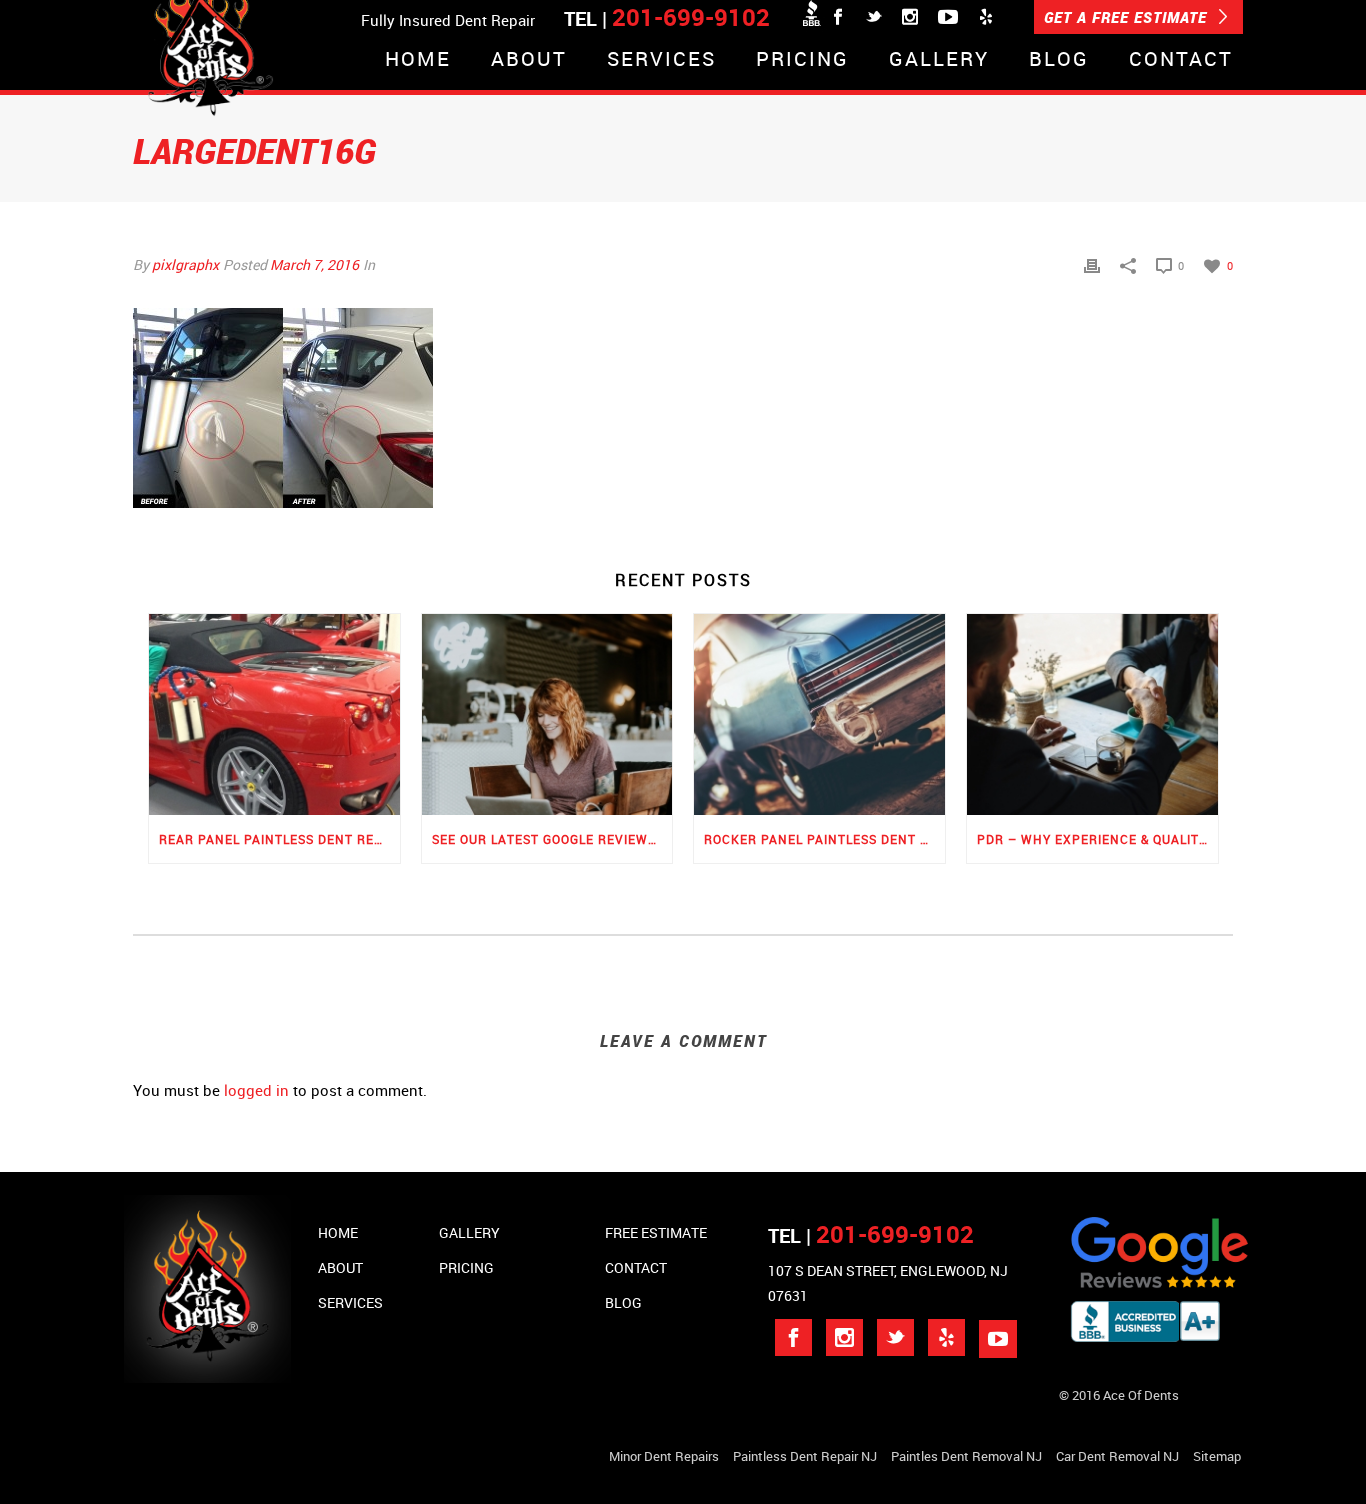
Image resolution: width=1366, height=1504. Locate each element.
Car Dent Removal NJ (1117, 1456)
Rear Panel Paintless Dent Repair (279, 839)
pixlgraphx (185, 264)
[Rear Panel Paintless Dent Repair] (274, 714)
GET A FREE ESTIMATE (1128, 17)
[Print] (1092, 264)
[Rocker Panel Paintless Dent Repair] (819, 714)
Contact (1181, 60)
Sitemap (1217, 1456)
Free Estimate (656, 1232)
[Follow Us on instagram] (844, 1337)
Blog (1059, 60)
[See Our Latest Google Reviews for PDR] (547, 714)
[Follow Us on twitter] (895, 1337)
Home (418, 60)
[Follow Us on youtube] (998, 1339)
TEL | (871, 1235)
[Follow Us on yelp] (946, 1337)
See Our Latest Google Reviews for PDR (552, 839)
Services (661, 60)
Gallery (939, 60)
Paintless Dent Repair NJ (805, 1456)
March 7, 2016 (314, 264)
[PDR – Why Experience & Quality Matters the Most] (1092, 714)
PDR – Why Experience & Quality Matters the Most (1097, 839)
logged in (256, 1090)
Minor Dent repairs (664, 1456)
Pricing (802, 60)
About (529, 60)
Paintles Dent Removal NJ (966, 1456)
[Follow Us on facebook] (793, 1337)
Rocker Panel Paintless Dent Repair (824, 839)
